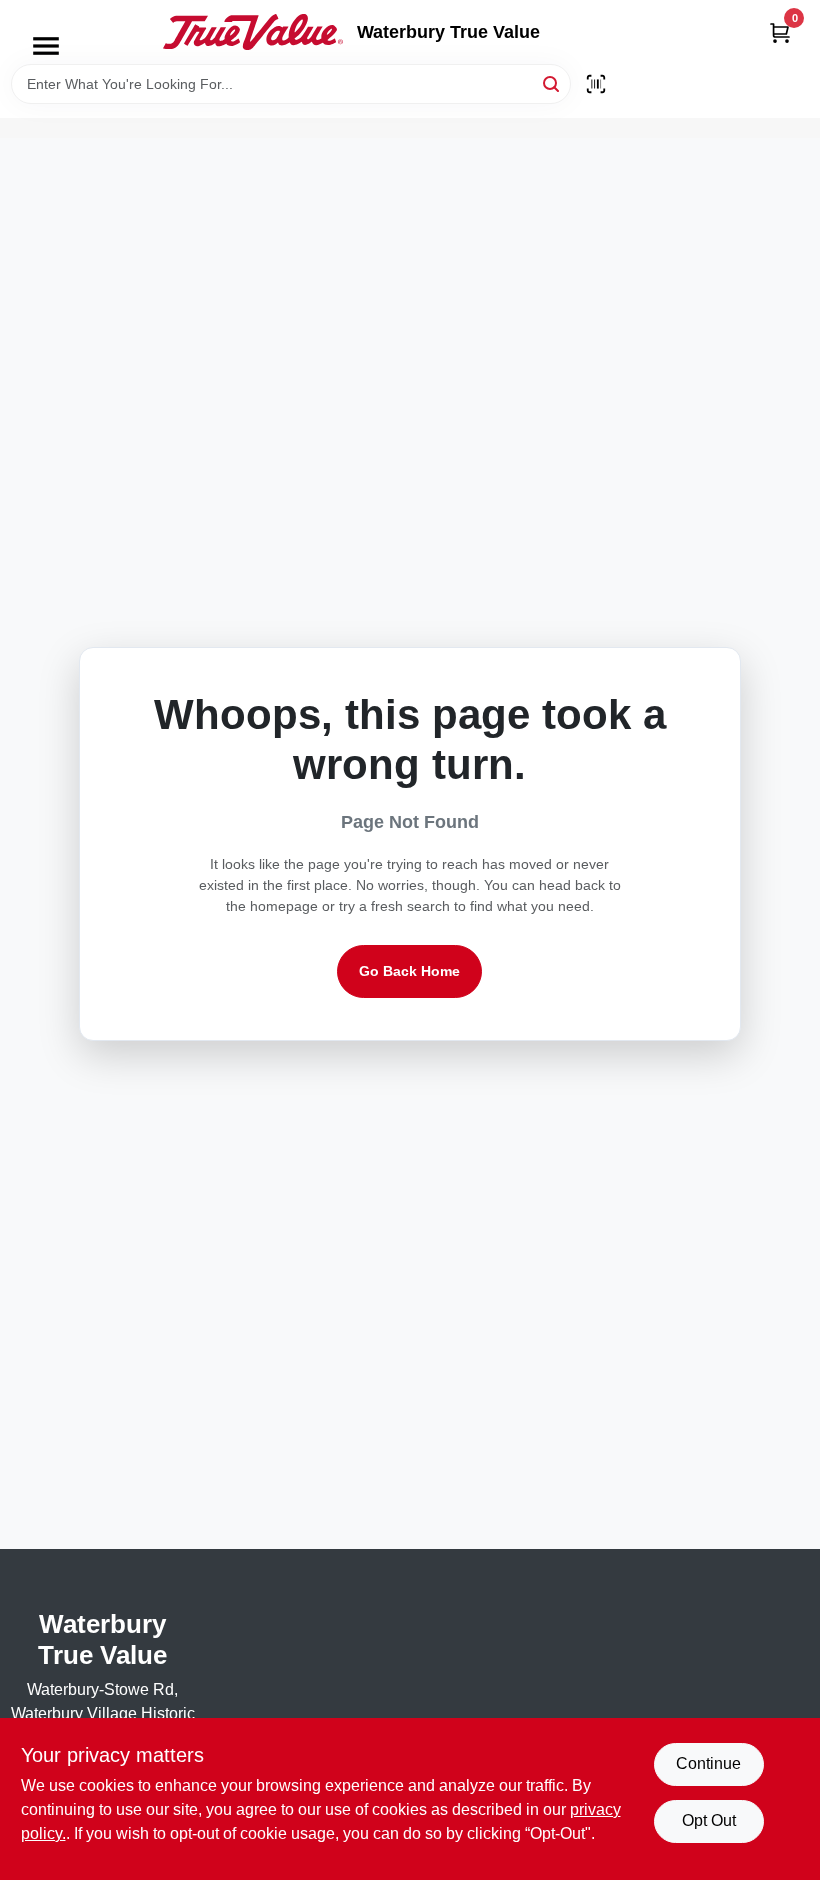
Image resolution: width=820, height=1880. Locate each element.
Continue (708, 1763)
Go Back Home (409, 971)
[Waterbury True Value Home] (253, 32)
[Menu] (46, 46)
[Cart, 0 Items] (780, 32)
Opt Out (709, 1820)
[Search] (552, 82)
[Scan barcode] (596, 84)
